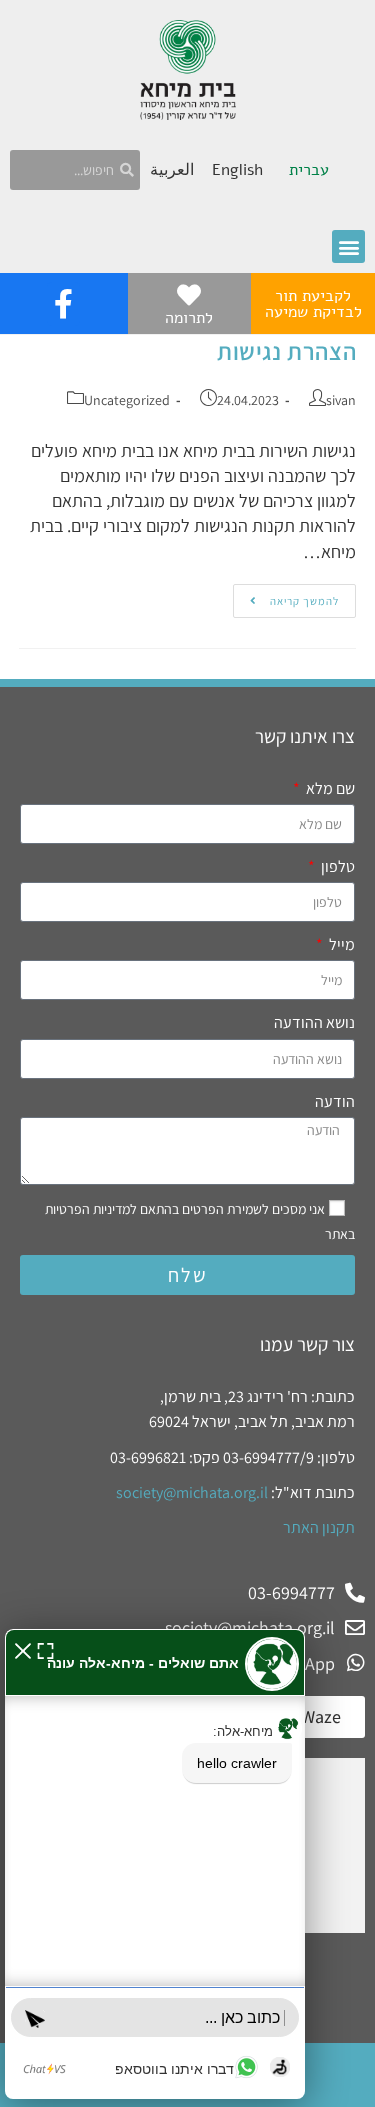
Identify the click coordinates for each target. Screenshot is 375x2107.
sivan (341, 400)
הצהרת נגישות (286, 351)
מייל (340, 944)
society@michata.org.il (192, 1492)
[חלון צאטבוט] (155, 1864)
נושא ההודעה (314, 1022)
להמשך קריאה (286, 596)
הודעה (335, 1101)
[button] (348, 246)
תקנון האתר (319, 1527)
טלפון (336, 866)
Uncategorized (127, 400)
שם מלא (329, 788)
